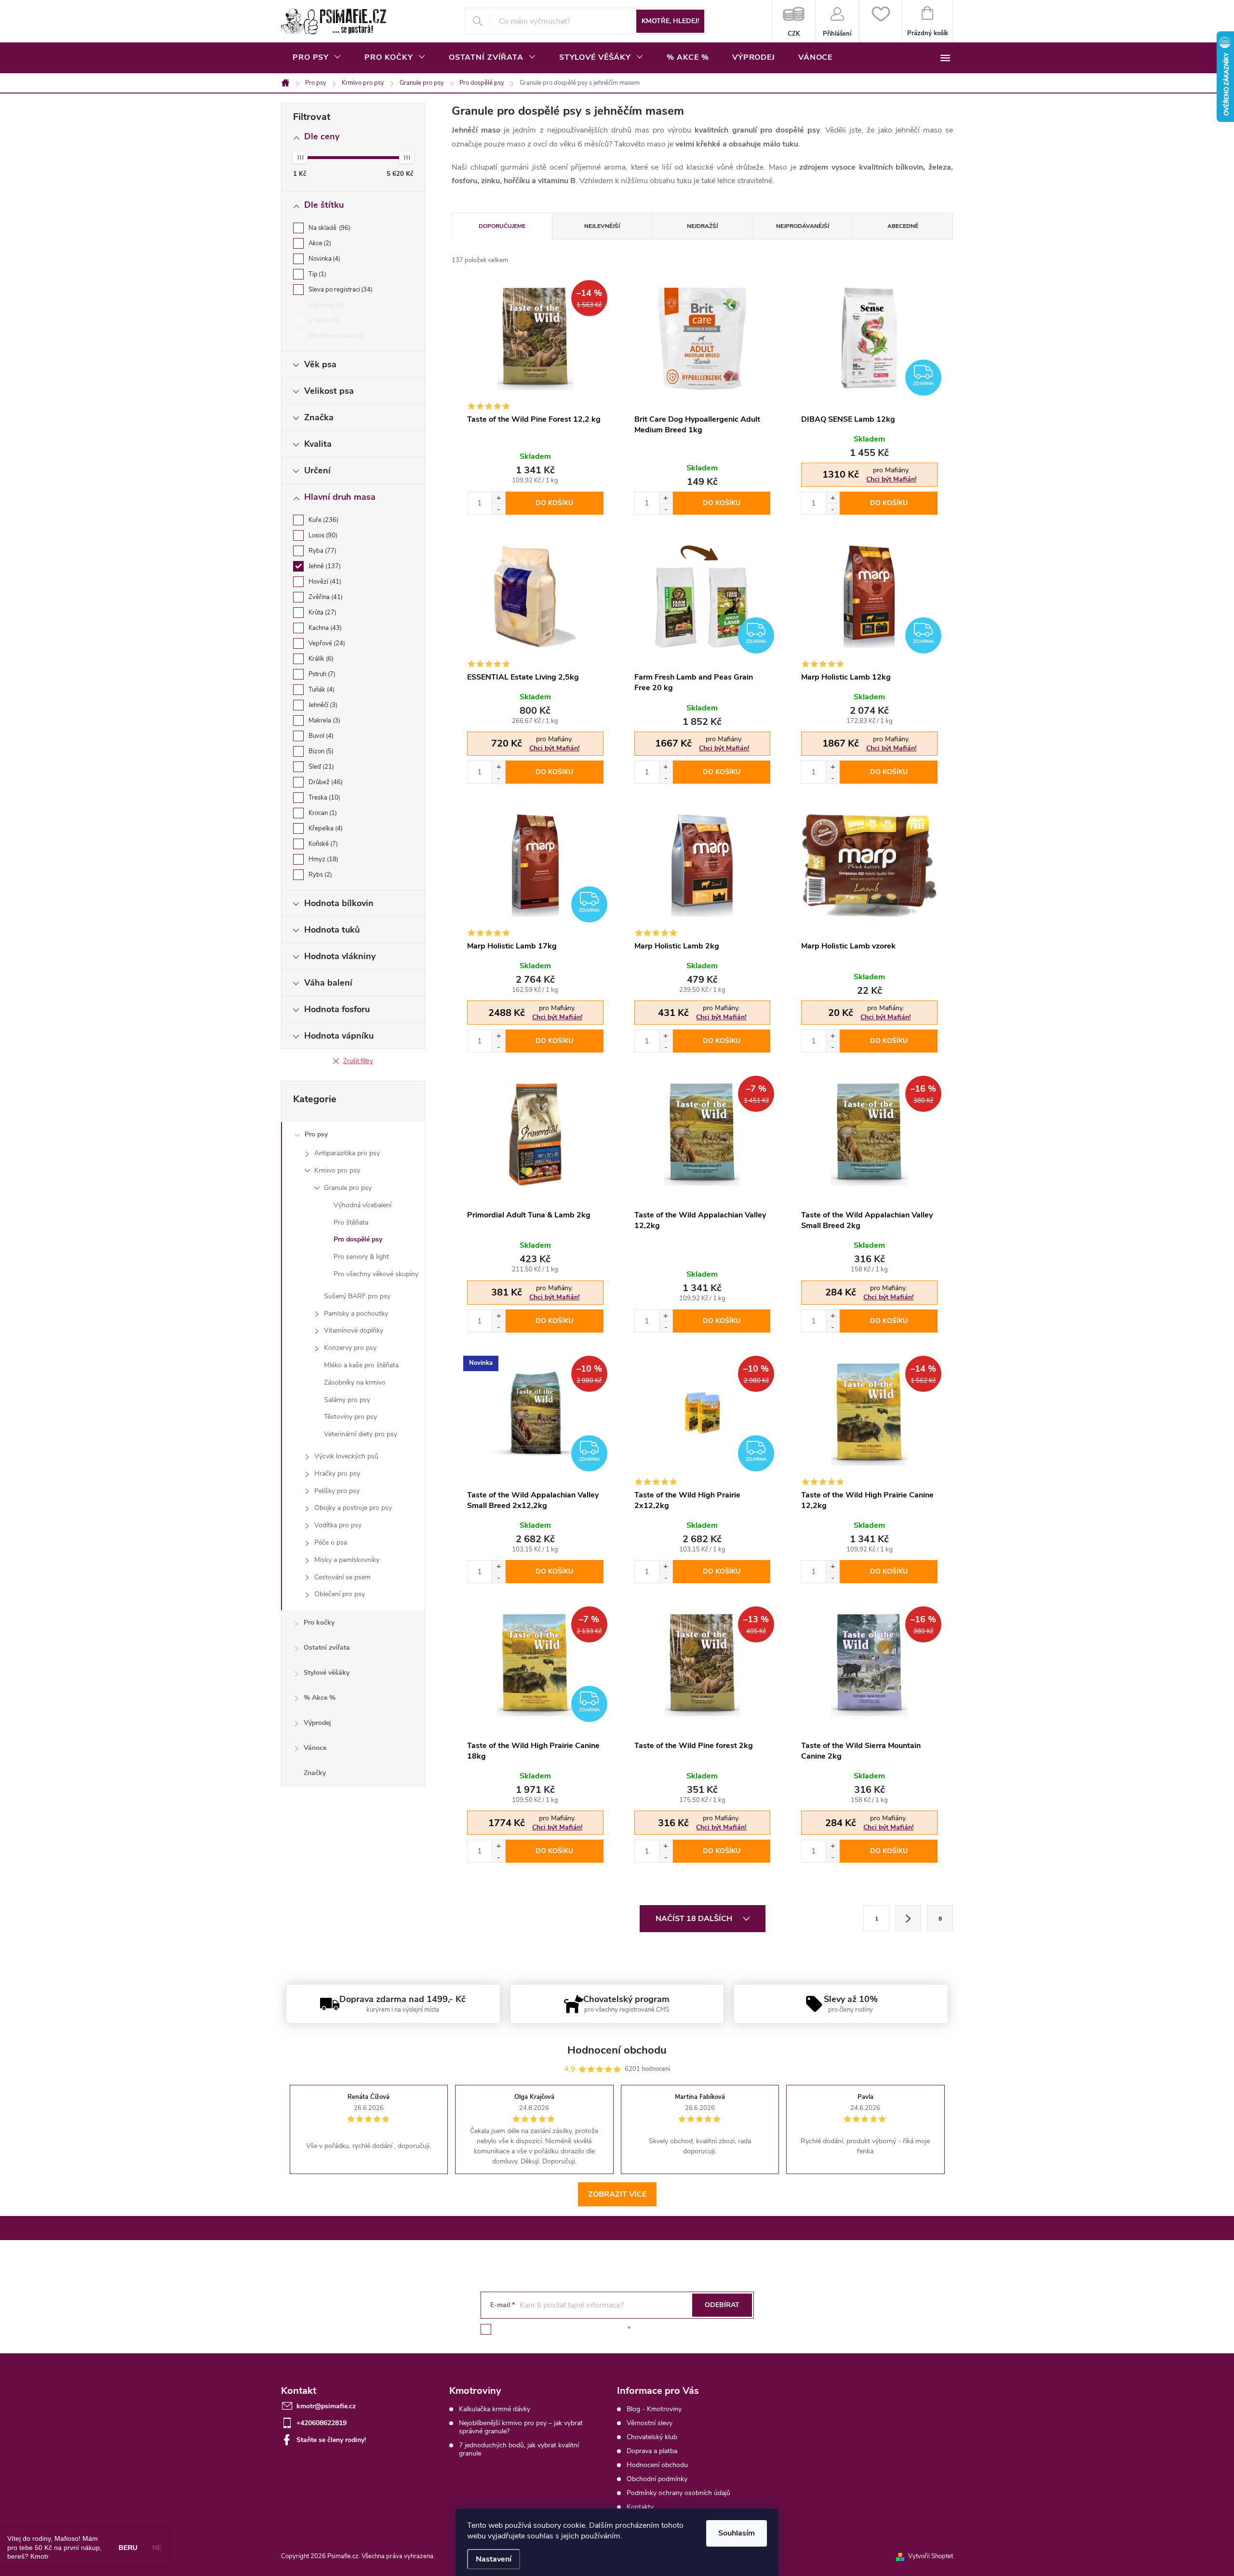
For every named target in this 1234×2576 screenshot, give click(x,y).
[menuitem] (317, 57)
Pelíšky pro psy (337, 1491)
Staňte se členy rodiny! (331, 2440)
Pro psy (316, 1134)
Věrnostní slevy (650, 2423)
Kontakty (640, 2507)
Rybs (319, 875)
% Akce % (320, 1698)
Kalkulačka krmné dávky (495, 2409)
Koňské (322, 844)
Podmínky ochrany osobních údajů (678, 2493)
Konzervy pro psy (350, 1348)
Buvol (320, 736)
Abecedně (903, 226)
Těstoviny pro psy (350, 1417)
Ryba (322, 551)
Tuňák (321, 690)
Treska (323, 798)
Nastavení (494, 2559)
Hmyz (322, 859)
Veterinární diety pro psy (361, 1434)
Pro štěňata (351, 1222)
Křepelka (325, 828)
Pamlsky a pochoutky (356, 1314)
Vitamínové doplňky (354, 1330)
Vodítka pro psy (338, 1525)
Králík (320, 659)
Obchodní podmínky (657, 2479)
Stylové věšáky (327, 1673)
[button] (498, 498)
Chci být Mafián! (891, 479)
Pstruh (321, 674)
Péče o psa (331, 1542)
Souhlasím (737, 2533)
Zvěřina (325, 597)
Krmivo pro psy (337, 1170)
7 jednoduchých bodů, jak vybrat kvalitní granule (519, 2449)
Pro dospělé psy (358, 1239)
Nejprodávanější (803, 226)
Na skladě (329, 228)
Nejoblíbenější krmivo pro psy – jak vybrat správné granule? (521, 2427)
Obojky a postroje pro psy (353, 1508)
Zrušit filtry (358, 1061)
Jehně (324, 566)
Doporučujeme (502, 226)
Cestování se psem (342, 1577)
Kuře (322, 520)
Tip (316, 274)
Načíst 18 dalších (695, 1919)
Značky (315, 1773)
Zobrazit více (617, 2194)
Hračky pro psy (337, 1474)
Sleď (320, 767)
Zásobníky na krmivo (355, 1382)
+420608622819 (322, 2423)
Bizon (320, 751)
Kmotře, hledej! (670, 21)
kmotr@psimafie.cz (326, 2406)
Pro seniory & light (361, 1257)
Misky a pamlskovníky (347, 1560)
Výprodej (325, 305)
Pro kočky (319, 1622)
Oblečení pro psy (340, 1594)
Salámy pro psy (347, 1400)
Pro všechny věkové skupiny (376, 1274)
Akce (319, 243)
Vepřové (326, 643)
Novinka (323, 259)
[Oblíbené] (880, 21)
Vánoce (315, 1748)
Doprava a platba (652, 2451)
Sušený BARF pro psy (357, 1296)
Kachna (324, 628)
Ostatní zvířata (327, 1648)
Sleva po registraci (340, 290)
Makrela (323, 721)
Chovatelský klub (652, 2437)
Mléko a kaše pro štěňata (361, 1365)
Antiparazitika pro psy (347, 1153)
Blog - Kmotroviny (654, 2409)
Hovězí (324, 582)
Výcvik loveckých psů (346, 1456)
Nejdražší (702, 226)
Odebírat (722, 2305)
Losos (322, 535)
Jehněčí (322, 705)
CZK (794, 21)
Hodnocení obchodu (657, 2465)
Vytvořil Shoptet (931, 2556)
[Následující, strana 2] (908, 1918)
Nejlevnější (602, 226)
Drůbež (325, 782)
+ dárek (323, 320)
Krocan (322, 813)
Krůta (322, 613)
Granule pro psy (348, 1188)
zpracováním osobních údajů (582, 2329)
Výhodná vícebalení (362, 1205)
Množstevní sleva (336, 336)
